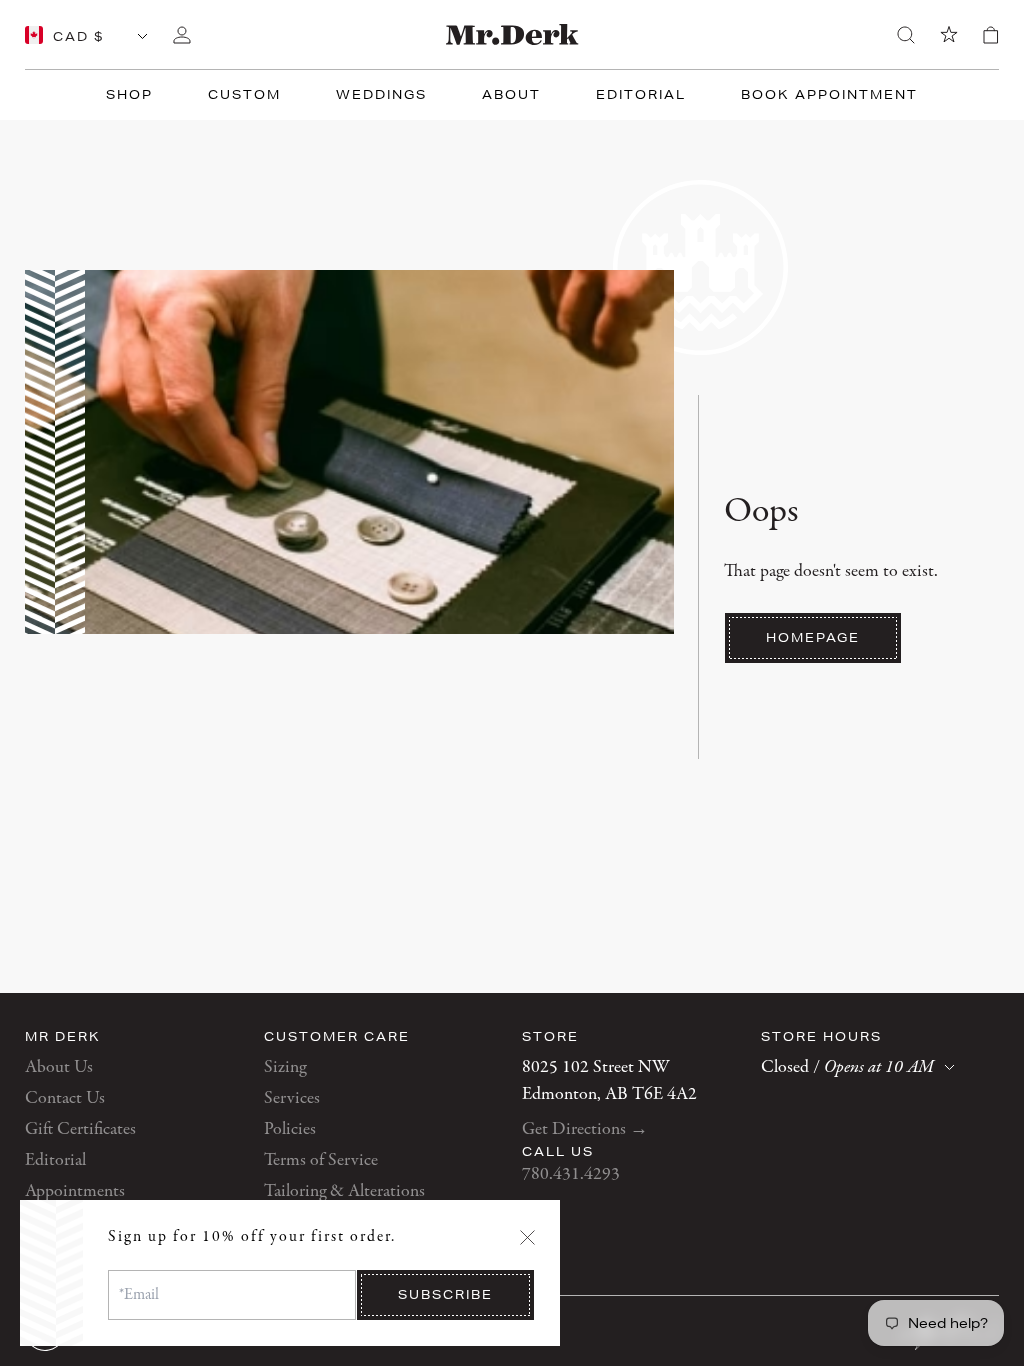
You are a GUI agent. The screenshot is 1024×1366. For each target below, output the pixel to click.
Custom (244, 94)
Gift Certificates (80, 1129)
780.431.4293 (571, 1174)
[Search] (906, 35)
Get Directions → (585, 1129)
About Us (59, 1067)
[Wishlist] (949, 35)
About (511, 94)
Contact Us (65, 1098)
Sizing (285, 1067)
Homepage (813, 637)
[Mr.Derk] (512, 34)
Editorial (641, 94)
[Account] (182, 35)
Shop (129, 94)
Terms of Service (321, 1160)
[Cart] (991, 35)
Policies (290, 1129)
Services (292, 1098)
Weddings (381, 94)
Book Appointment (829, 94)
